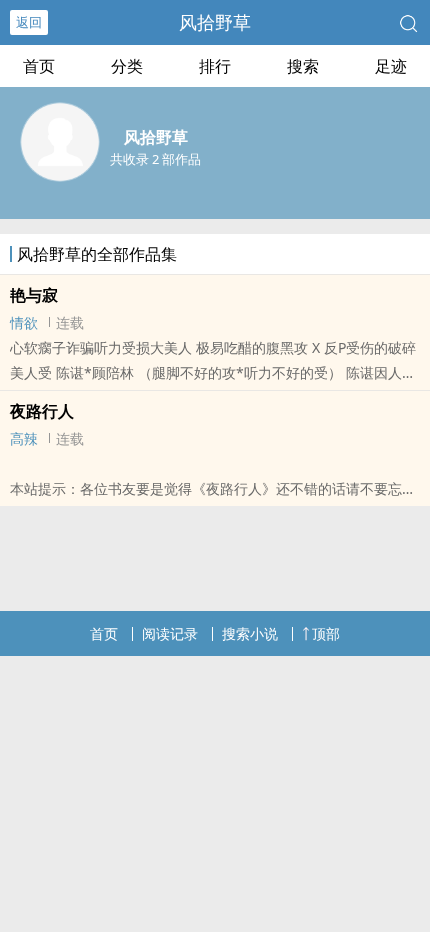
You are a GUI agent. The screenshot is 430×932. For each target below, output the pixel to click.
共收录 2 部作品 (155, 159)
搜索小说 (250, 633)
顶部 (326, 633)
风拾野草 (215, 22)
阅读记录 (170, 633)
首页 (39, 66)
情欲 (24, 322)
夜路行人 (42, 411)
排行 (215, 66)
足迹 (391, 66)
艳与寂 (34, 295)
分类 (127, 66)
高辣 (24, 438)
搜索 (303, 66)
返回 (29, 22)
